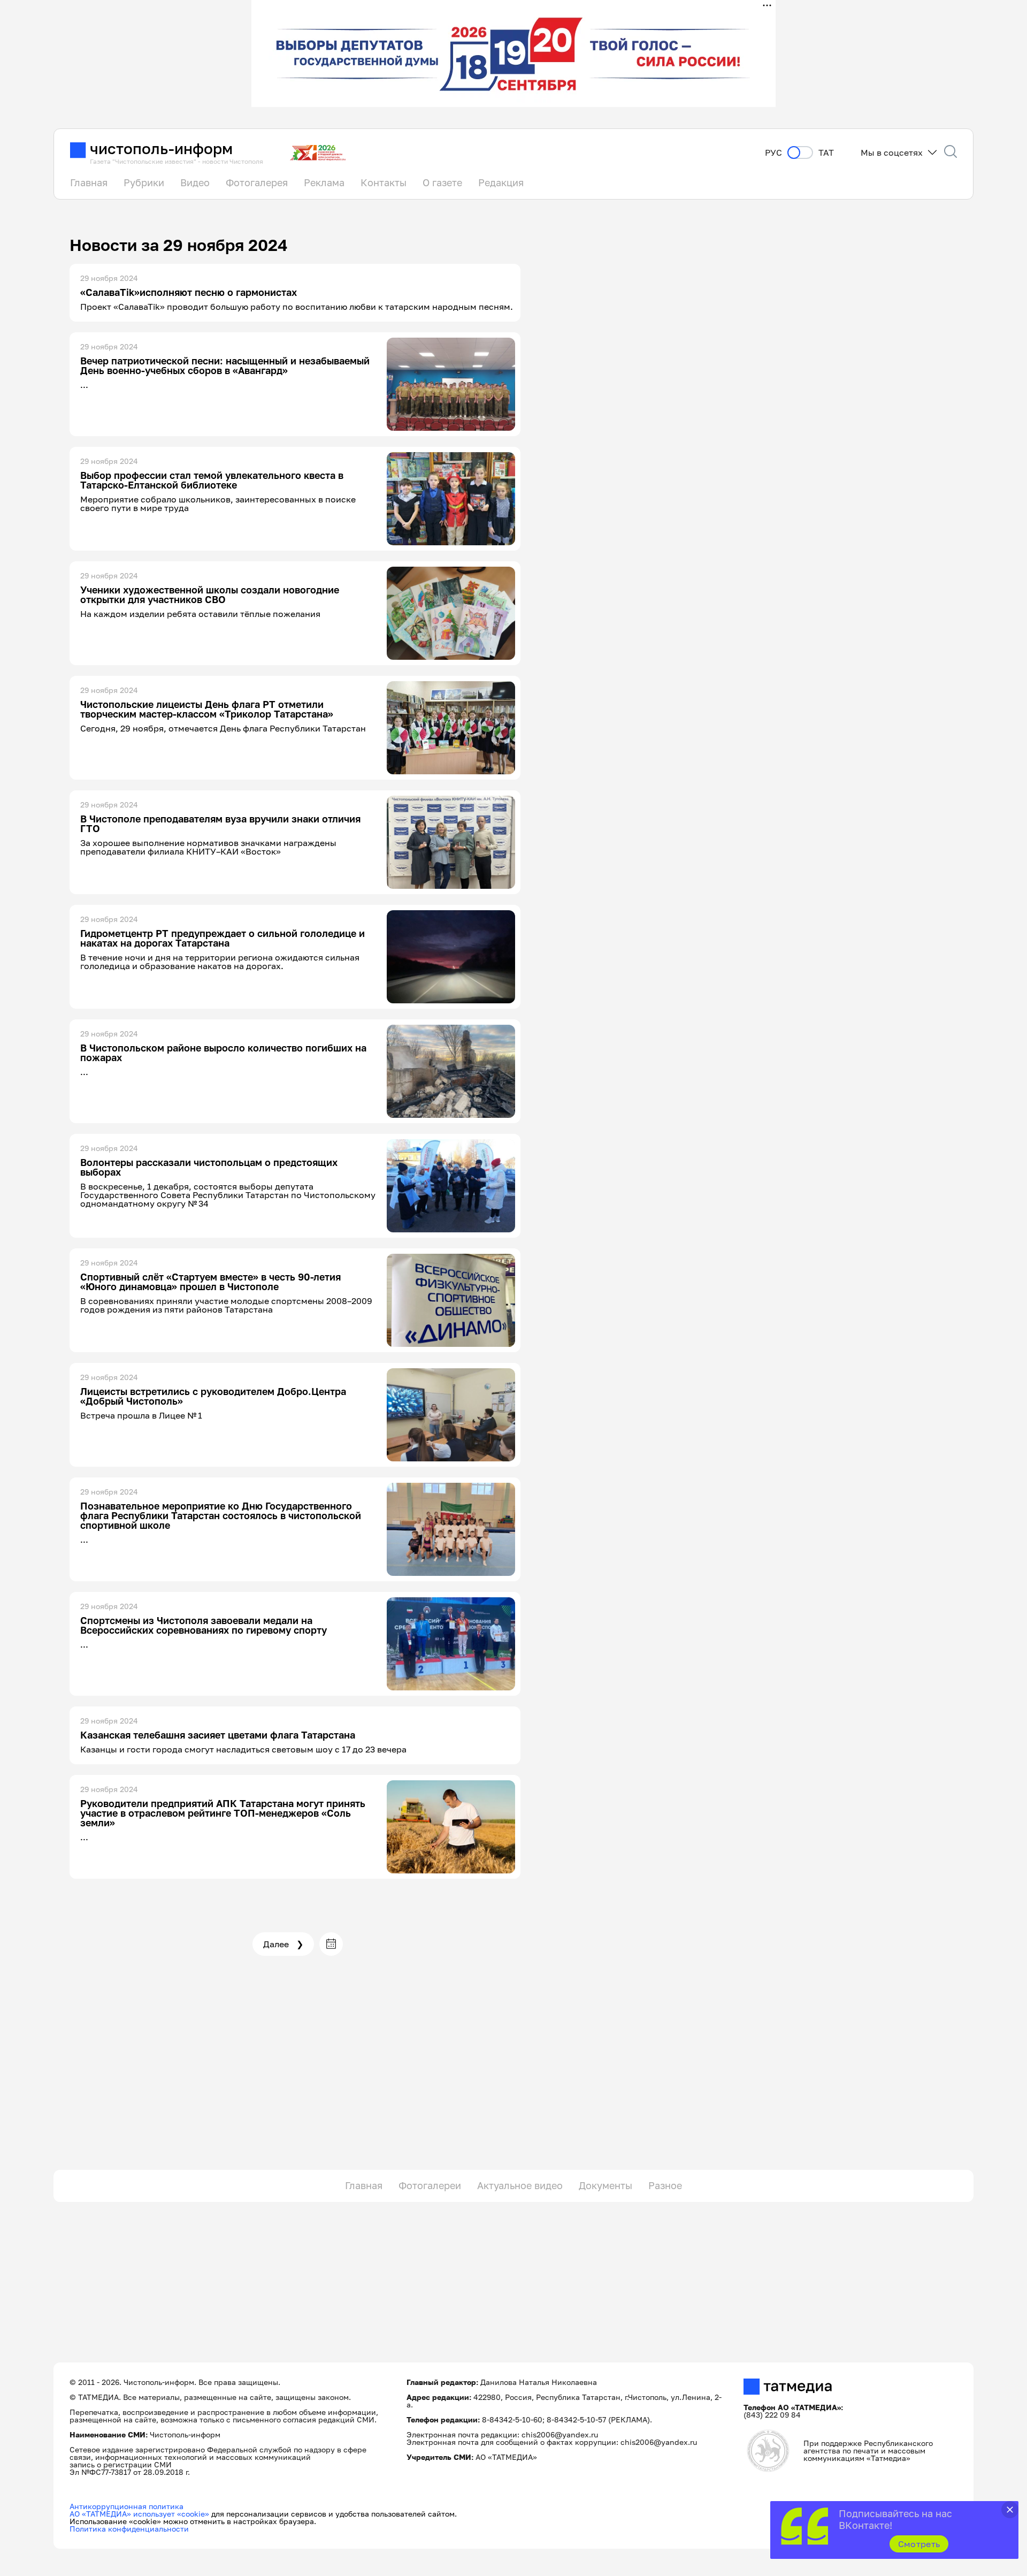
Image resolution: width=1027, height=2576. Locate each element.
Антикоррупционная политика (127, 2506)
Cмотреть (919, 2544)
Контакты (384, 182)
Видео (195, 182)
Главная (89, 182)
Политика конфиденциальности (129, 2529)
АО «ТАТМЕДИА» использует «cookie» (139, 2514)
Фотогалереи (430, 2185)
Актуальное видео (520, 2185)
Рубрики (144, 182)
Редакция (501, 182)
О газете (442, 182)
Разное (665, 2185)
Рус (773, 153)
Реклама (324, 182)
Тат (826, 153)
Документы (606, 2185)
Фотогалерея (257, 182)
